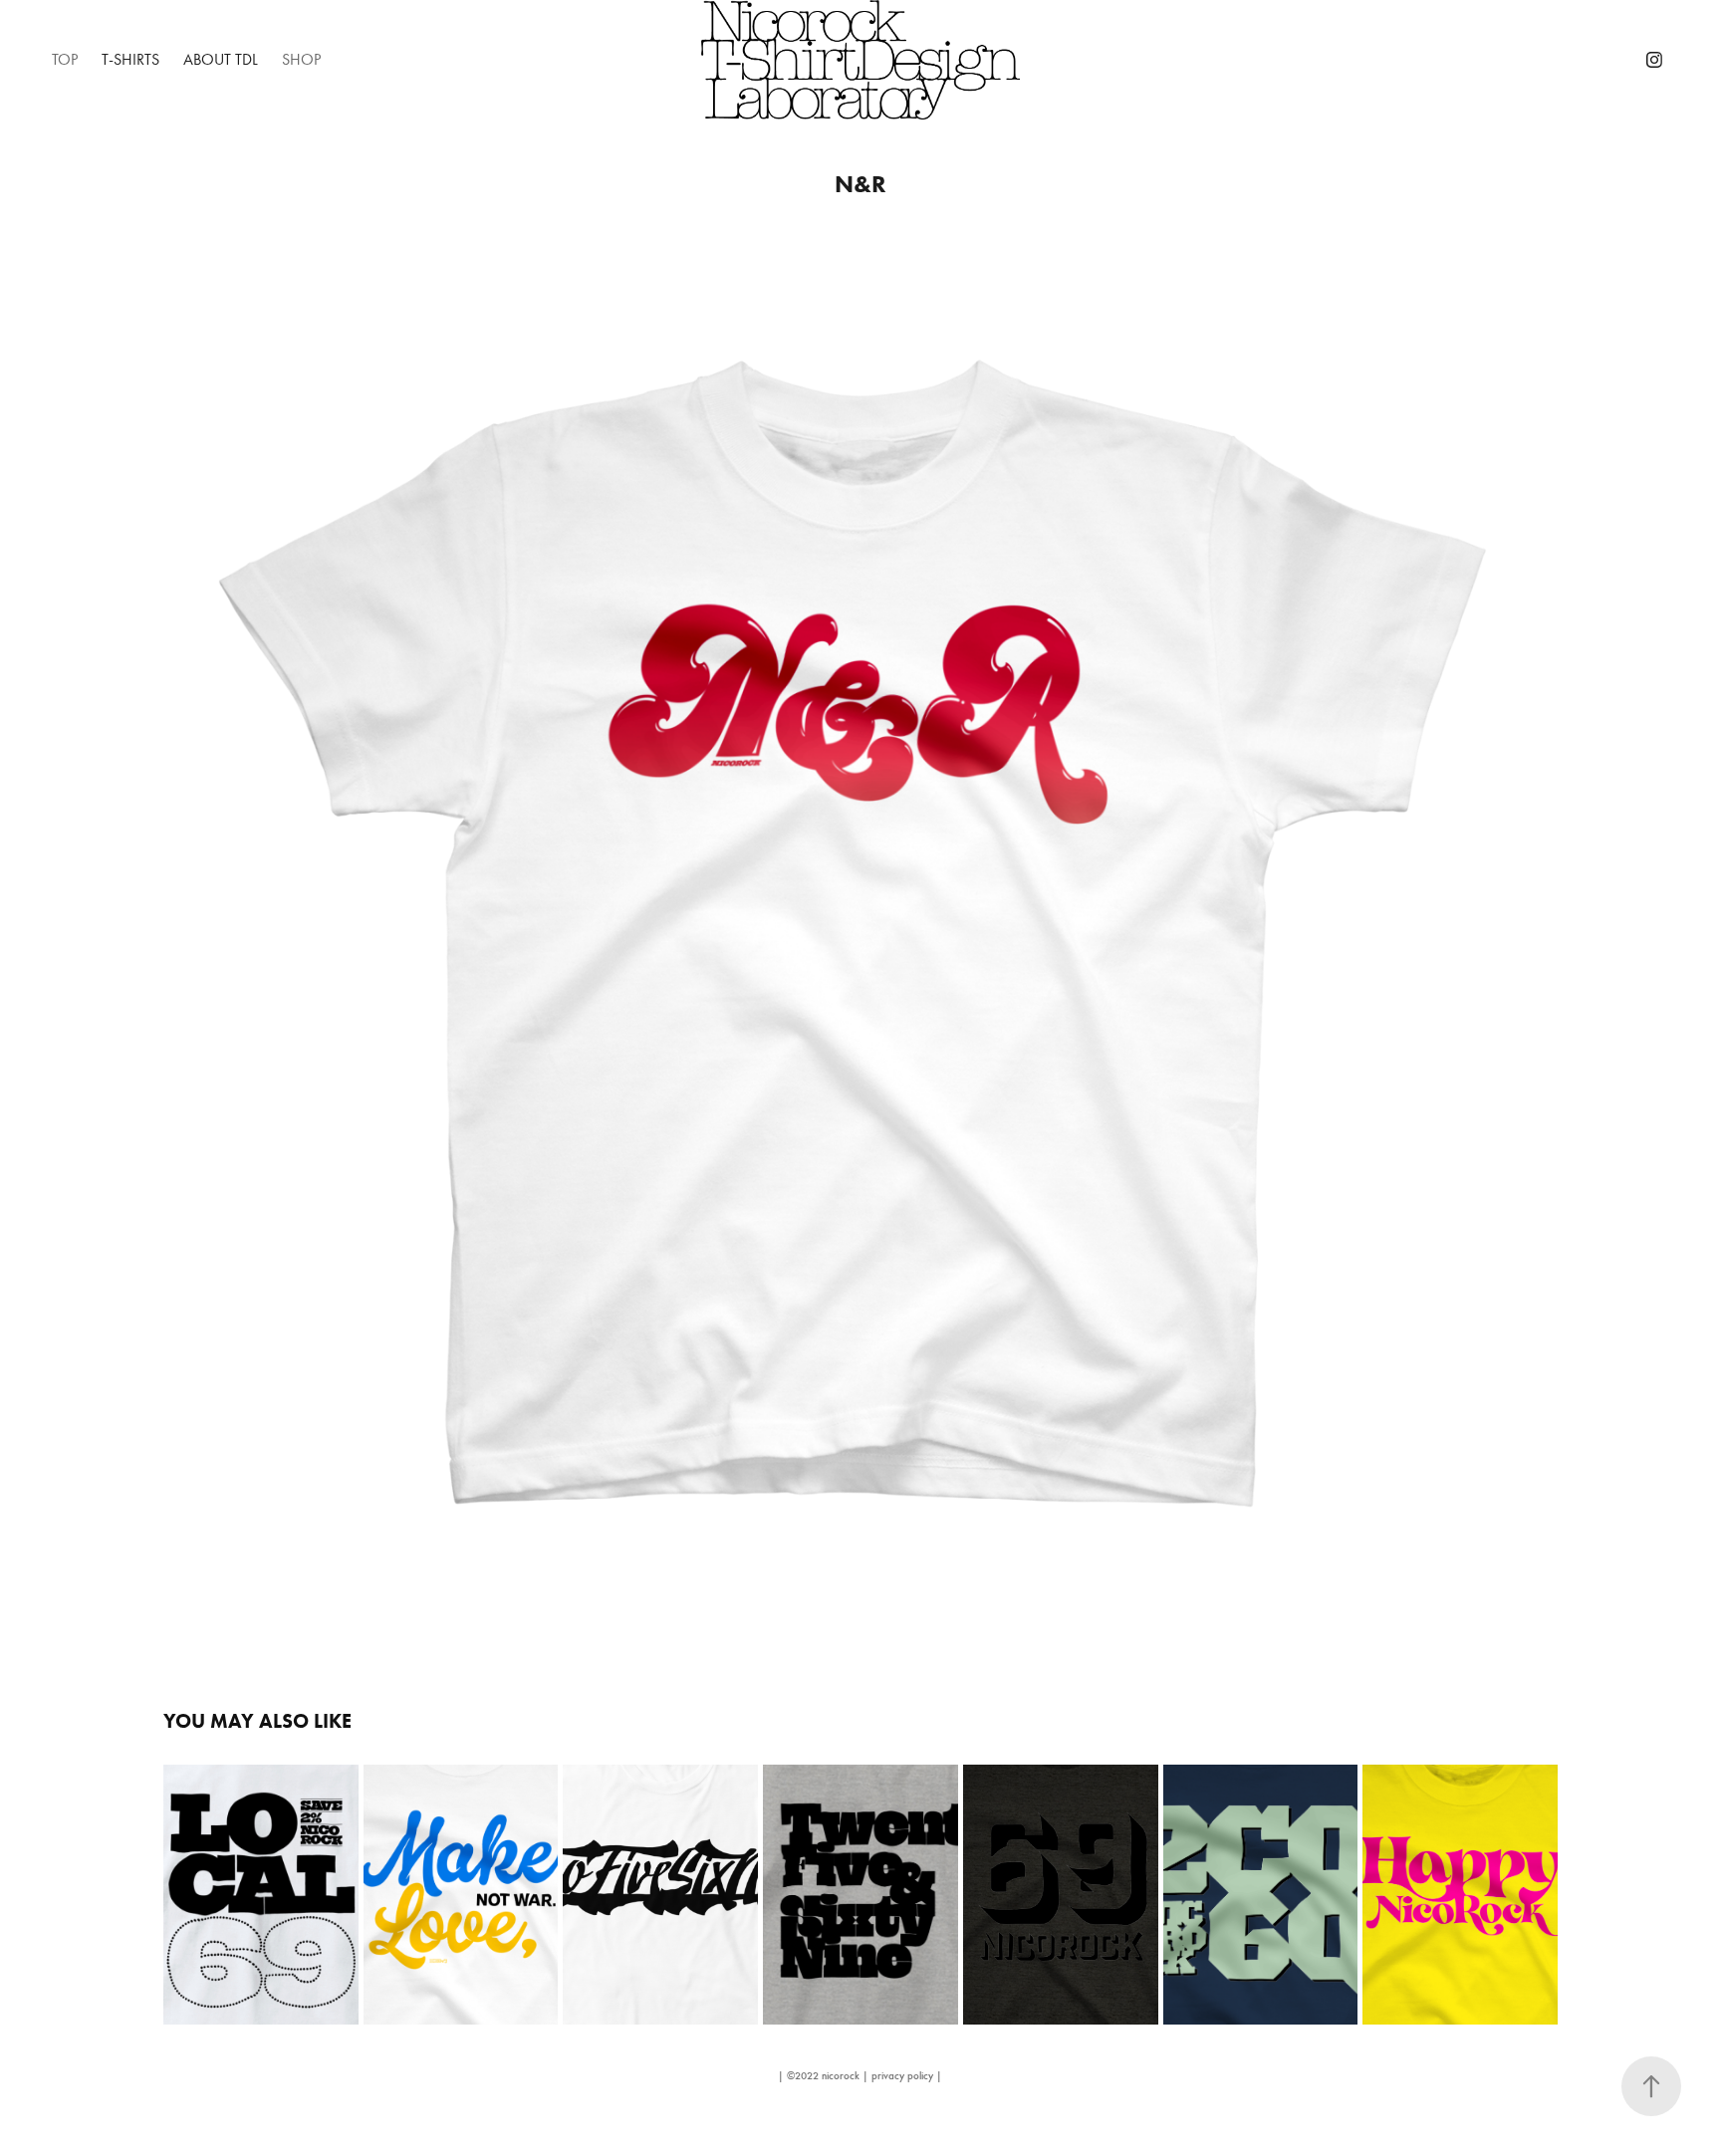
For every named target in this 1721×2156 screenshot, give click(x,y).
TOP (65, 59)
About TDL (221, 59)
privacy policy (902, 2076)
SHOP (301, 59)
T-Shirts (130, 59)
